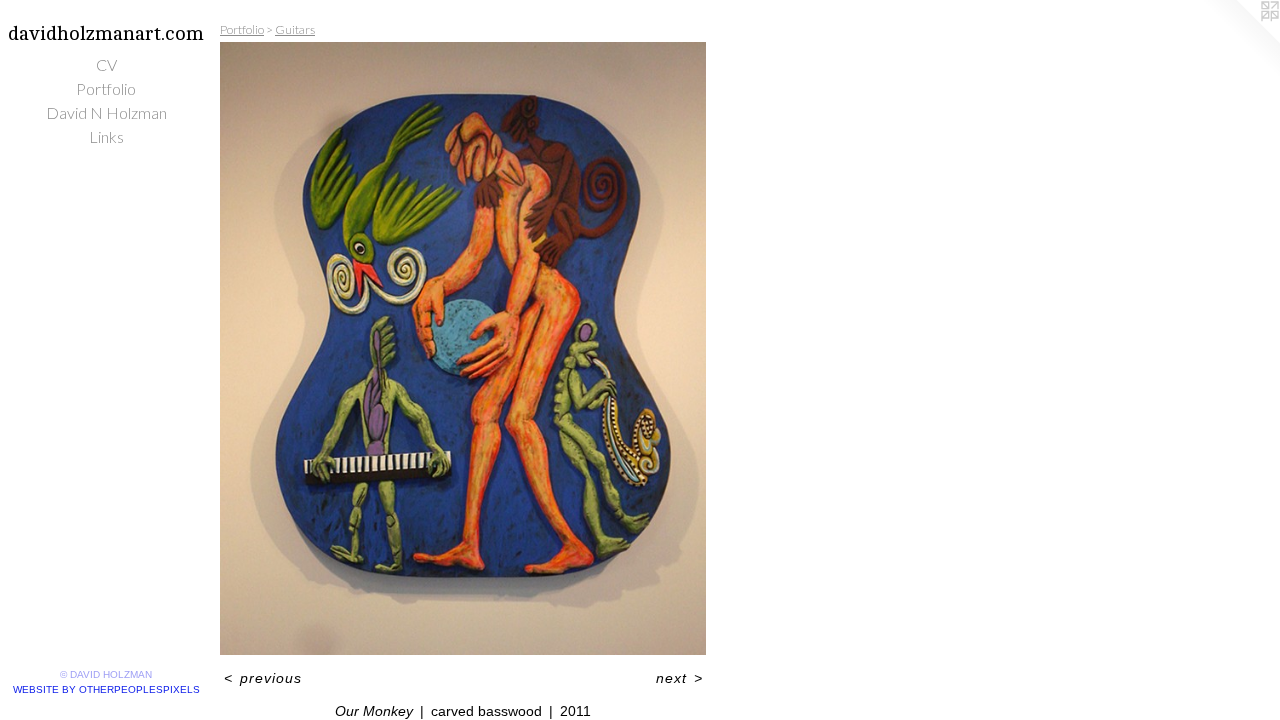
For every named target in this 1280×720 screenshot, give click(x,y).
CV (106, 64)
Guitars (295, 29)
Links (106, 136)
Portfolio (106, 88)
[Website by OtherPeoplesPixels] (1240, 40)
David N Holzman (106, 112)
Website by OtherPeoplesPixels (106, 689)
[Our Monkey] (463, 348)
